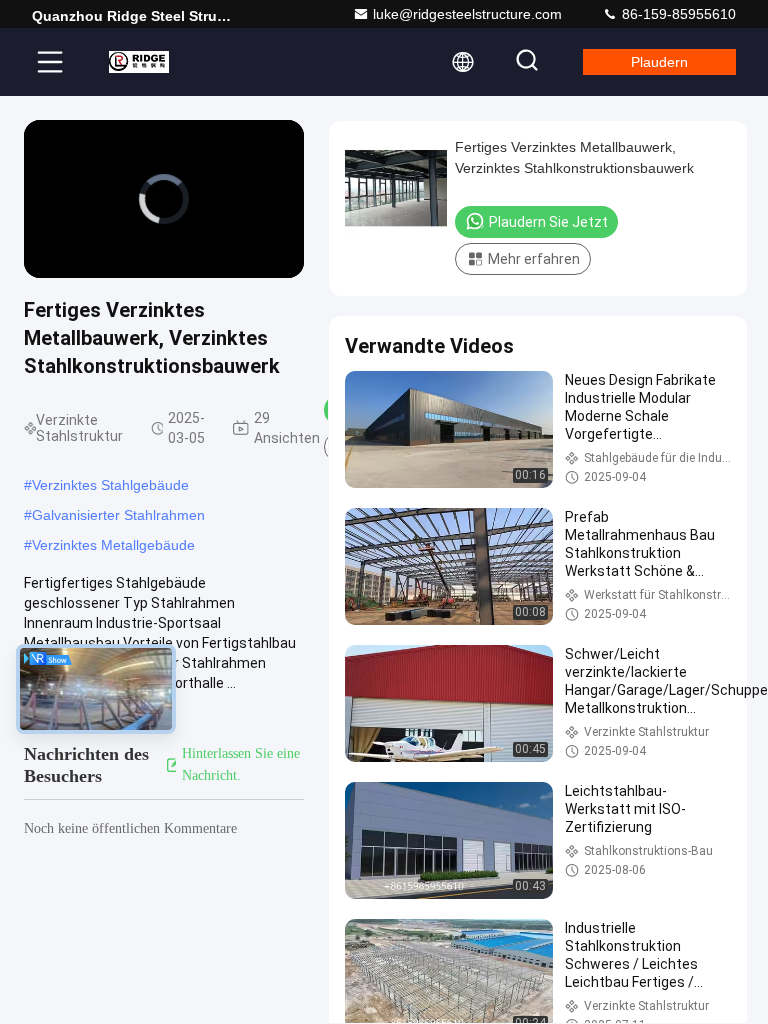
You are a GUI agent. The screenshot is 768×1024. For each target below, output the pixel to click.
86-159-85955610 (677, 14)
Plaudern (659, 62)
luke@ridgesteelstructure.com (467, 14)
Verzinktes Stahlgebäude (110, 485)
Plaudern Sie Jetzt (548, 222)
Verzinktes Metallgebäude (113, 545)
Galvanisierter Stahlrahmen (118, 515)
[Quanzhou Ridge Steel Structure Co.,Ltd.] (139, 62)
